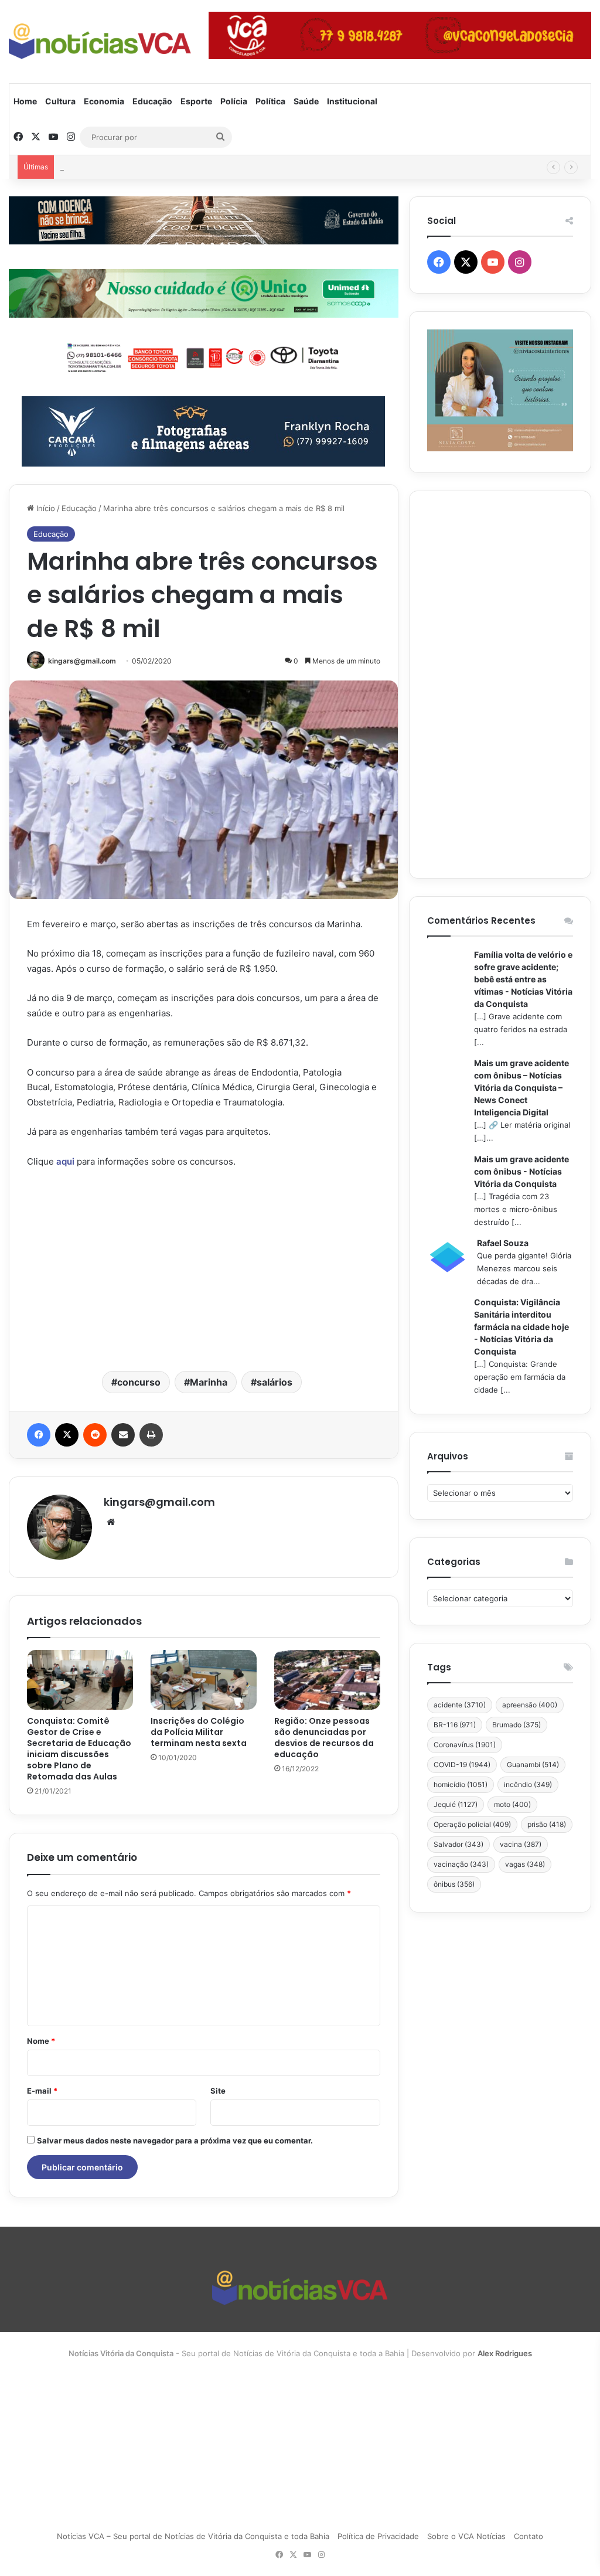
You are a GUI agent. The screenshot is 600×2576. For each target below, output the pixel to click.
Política (270, 101)
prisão (547, 1824)
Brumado (517, 1725)
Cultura (60, 101)
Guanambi (533, 1765)
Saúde (306, 101)
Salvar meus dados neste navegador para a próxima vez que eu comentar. (175, 2141)
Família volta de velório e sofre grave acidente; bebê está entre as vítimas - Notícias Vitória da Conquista (523, 979)
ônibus (454, 1884)
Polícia (234, 101)
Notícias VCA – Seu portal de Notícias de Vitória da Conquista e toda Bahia (193, 2536)
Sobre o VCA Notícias (466, 2536)
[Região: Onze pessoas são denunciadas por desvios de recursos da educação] (327, 1680)
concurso (139, 1382)
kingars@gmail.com (82, 661)
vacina (521, 1844)
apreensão (530, 1705)
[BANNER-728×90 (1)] (204, 356)
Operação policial (472, 1824)
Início (45, 508)
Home (25, 101)
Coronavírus (465, 1745)
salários (275, 1382)
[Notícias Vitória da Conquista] (100, 41)
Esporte (196, 101)
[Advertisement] (204, 1268)
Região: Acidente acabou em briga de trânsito (143, 167)
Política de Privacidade (378, 2536)
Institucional (352, 101)
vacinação (461, 1864)
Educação (152, 101)
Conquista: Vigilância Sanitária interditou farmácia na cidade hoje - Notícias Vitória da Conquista (521, 1327)
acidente (460, 1705)
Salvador (458, 1844)
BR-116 (455, 1725)
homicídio (461, 1784)
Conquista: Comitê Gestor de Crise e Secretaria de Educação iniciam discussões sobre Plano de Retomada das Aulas (79, 1749)
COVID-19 (462, 1765)
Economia (104, 101)
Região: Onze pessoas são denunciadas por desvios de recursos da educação (324, 1738)
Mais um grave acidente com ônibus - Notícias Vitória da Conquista (521, 1171)
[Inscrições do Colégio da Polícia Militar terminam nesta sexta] (204, 1680)
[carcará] (203, 430)
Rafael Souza (503, 1243)
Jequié (456, 1804)
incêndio (528, 1784)
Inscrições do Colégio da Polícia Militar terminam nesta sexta (199, 1732)
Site (218, 2091)
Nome (41, 2041)
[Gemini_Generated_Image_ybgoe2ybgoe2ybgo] (204, 292)
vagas (525, 1864)
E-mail (42, 2091)
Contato (529, 2536)
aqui (65, 1161)
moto (512, 1804)
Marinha (209, 1382)
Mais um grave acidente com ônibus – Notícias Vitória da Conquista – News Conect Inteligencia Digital (521, 1088)
